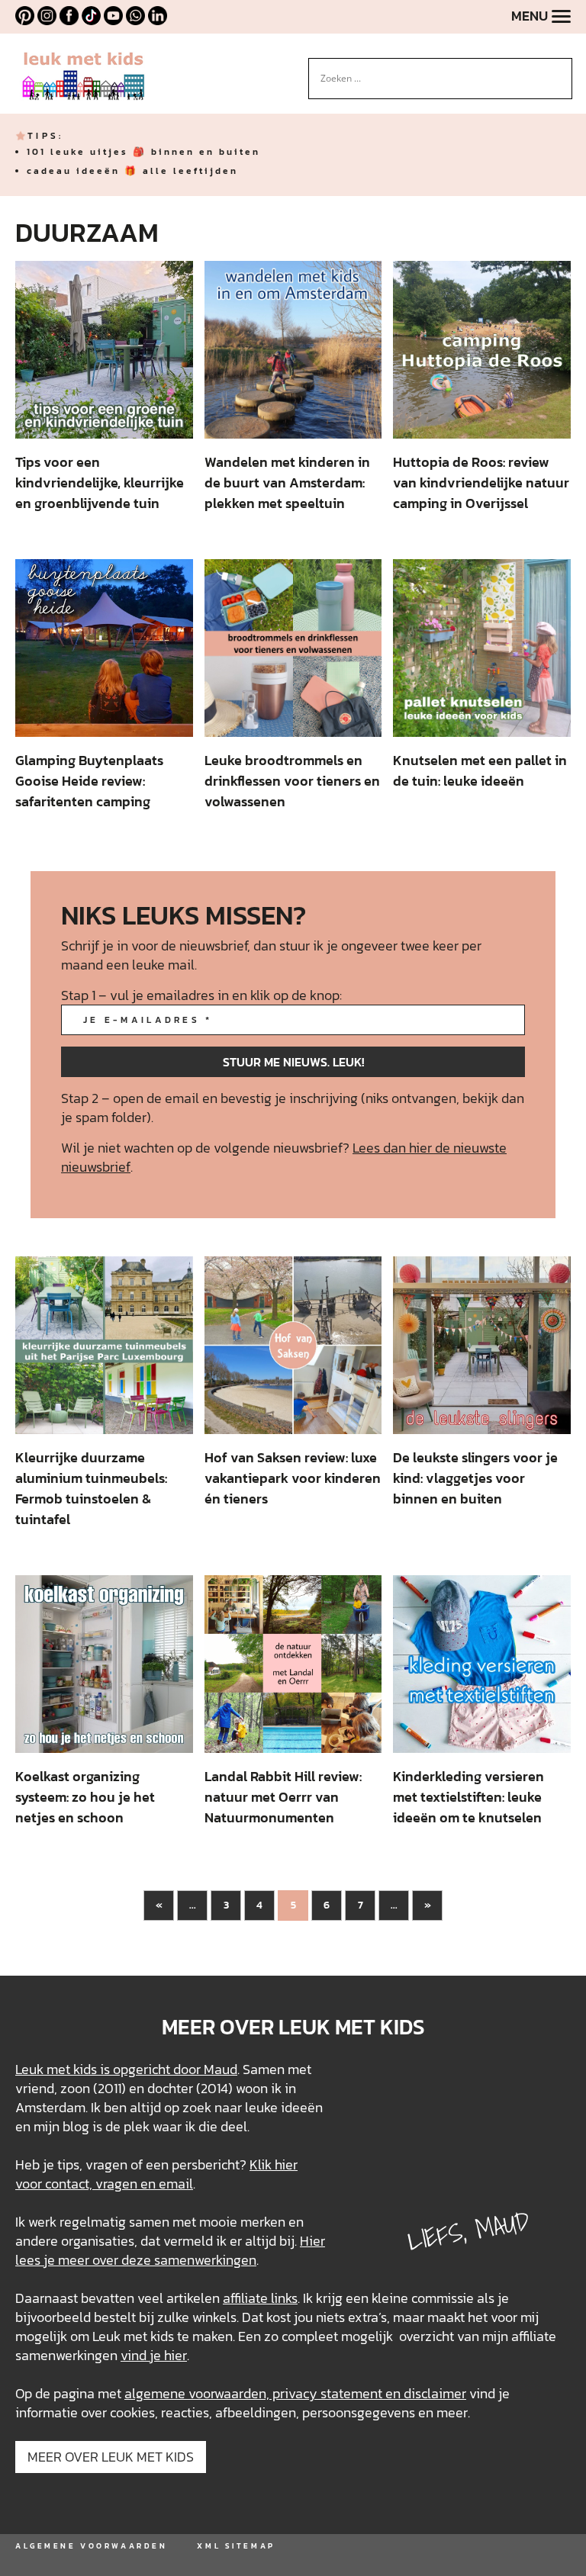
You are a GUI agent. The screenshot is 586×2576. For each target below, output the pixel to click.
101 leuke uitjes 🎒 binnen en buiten (143, 152)
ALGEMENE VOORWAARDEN (91, 2546)
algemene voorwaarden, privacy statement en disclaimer (295, 2393)
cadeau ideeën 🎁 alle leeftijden (132, 171)
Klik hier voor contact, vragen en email (156, 2174)
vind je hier (154, 2355)
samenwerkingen (205, 2260)
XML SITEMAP (236, 2546)
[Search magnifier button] (561, 69)
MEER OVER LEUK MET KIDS (111, 2457)
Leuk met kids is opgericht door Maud (126, 2069)
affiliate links (260, 2298)
